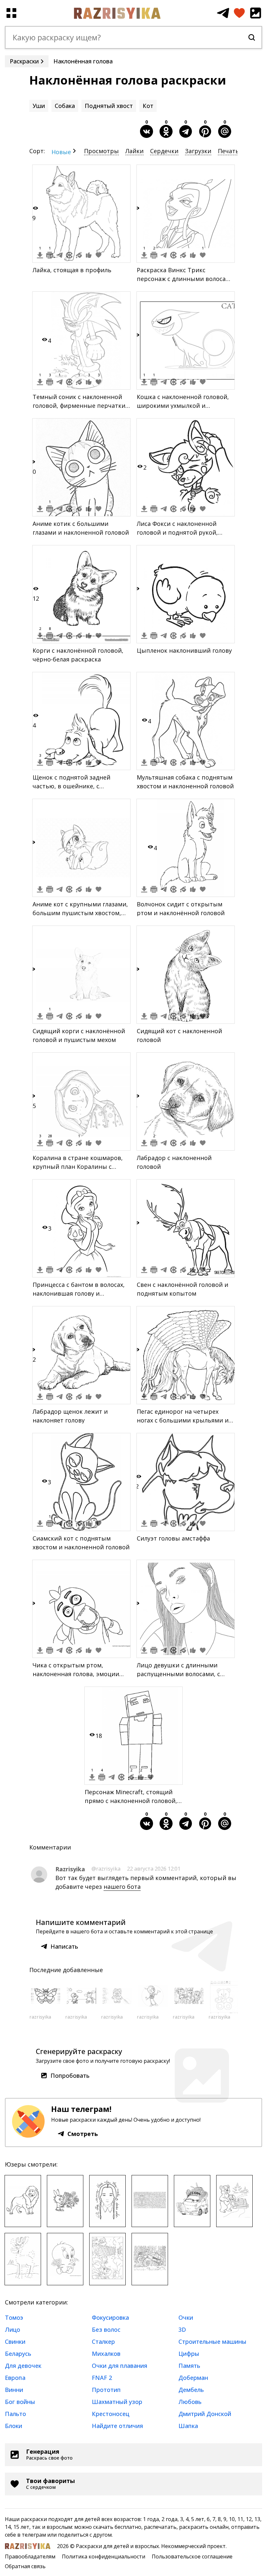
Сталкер (103, 2342)
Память (189, 2366)
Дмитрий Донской (205, 2414)
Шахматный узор (117, 2402)
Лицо (13, 2329)
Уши (39, 106)
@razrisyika (106, 1869)
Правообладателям (30, 2556)
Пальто (15, 2414)
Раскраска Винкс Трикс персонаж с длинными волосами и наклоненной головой (185, 279)
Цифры (189, 2354)
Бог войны (20, 2402)
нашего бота (122, 1887)
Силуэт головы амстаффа (173, 1538)
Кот (148, 106)
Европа (15, 2378)
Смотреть (83, 2134)
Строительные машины (212, 2342)
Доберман (193, 2378)
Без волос (106, 2329)
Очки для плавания (119, 2366)
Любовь (190, 2402)
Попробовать (70, 2075)
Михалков (106, 2354)
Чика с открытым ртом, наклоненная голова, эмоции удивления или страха (76, 1674)
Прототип (106, 2390)
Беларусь (18, 2354)
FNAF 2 (102, 2378)
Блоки (14, 2426)
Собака (65, 106)
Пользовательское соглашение (192, 2556)
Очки (186, 2317)
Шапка (188, 2426)
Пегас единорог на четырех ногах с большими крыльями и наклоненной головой (183, 1420)
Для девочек (23, 2366)
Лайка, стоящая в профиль (72, 270)
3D (182, 2329)
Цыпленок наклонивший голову (184, 650)
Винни (14, 2390)
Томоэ (14, 2317)
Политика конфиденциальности (104, 2556)
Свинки (15, 2342)
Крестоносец (111, 2414)
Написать (64, 1946)
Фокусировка (110, 2317)
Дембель (191, 2390)
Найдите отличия (117, 2426)
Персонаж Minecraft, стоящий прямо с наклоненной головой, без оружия (131, 1801)
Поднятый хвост (109, 106)
